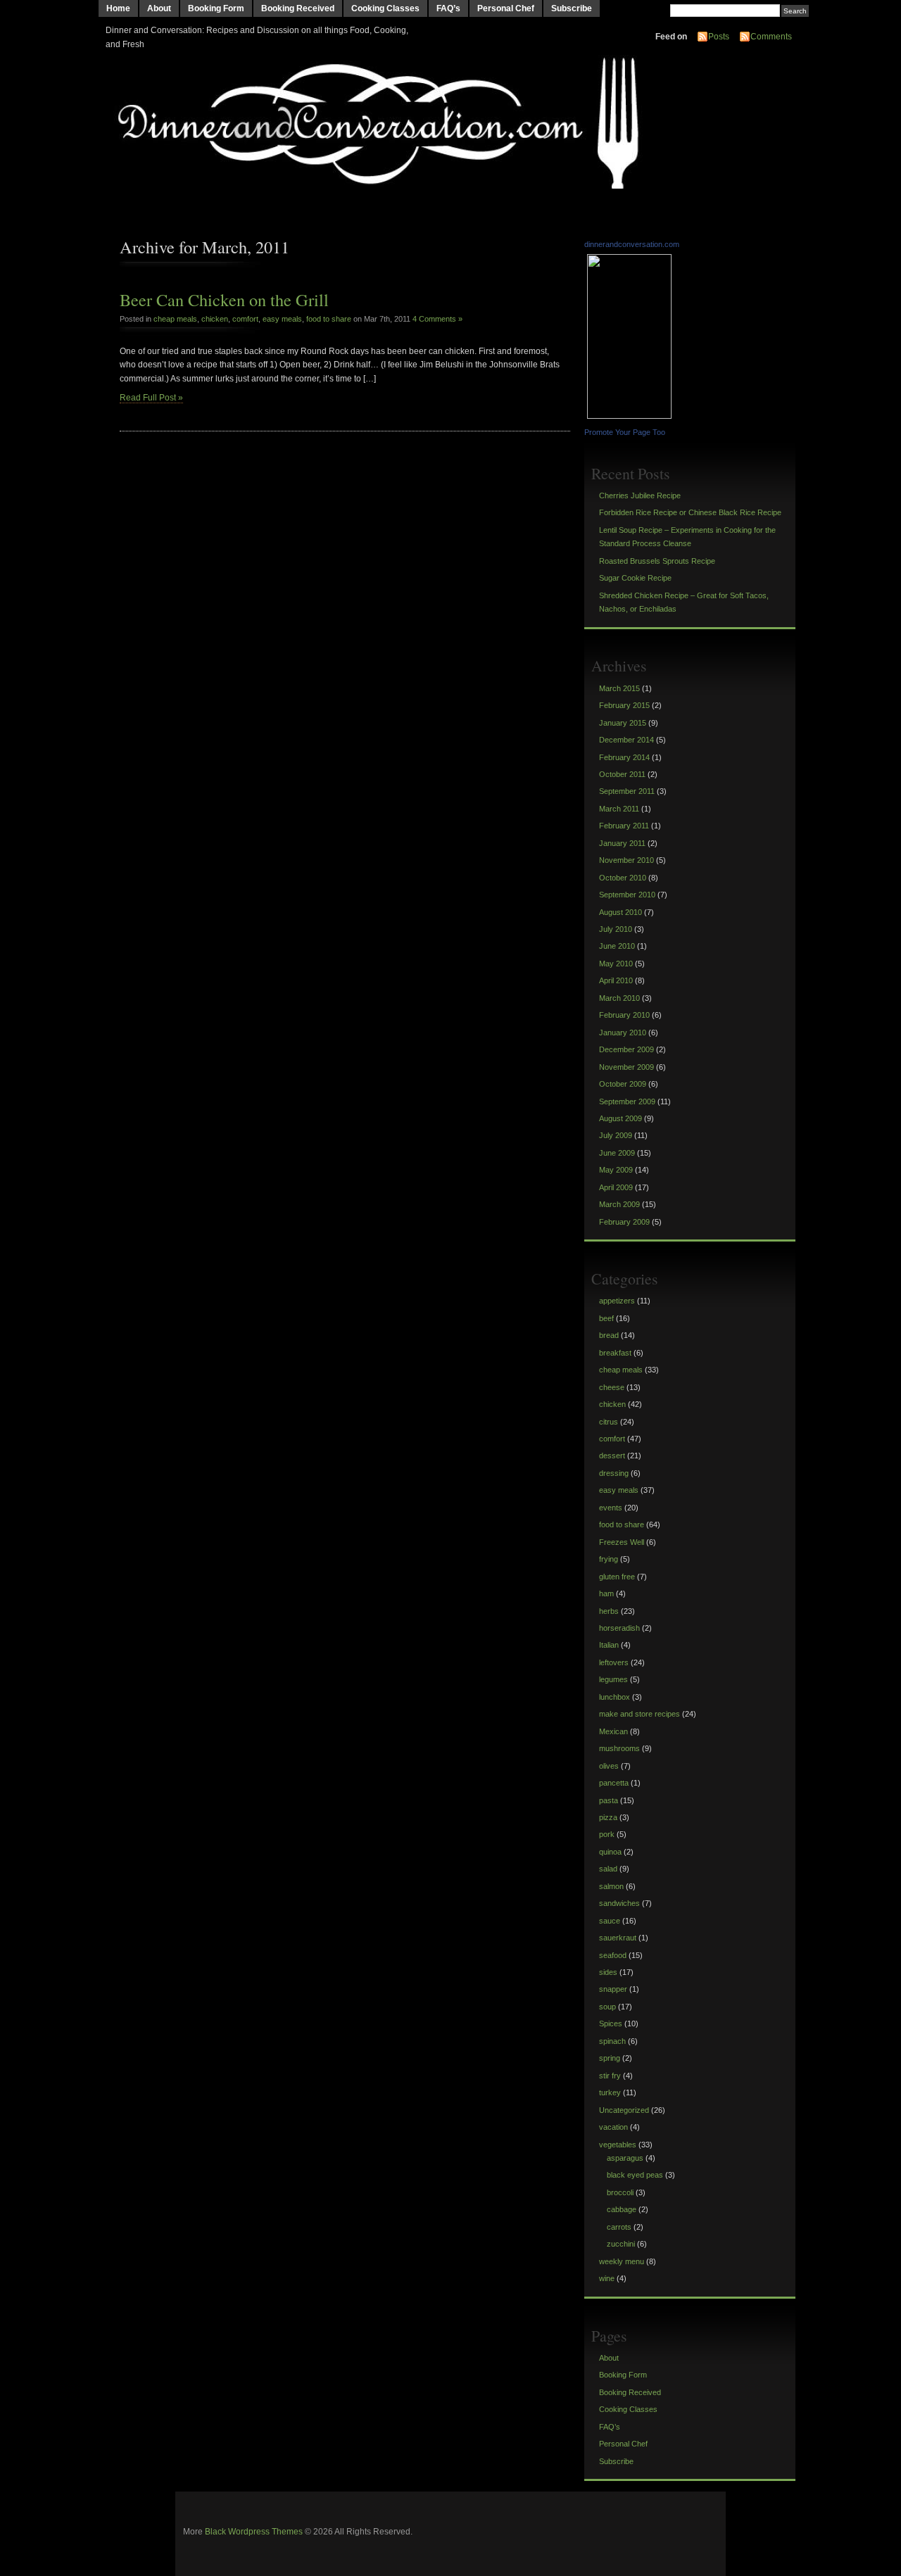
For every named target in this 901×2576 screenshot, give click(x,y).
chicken (215, 319)
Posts (719, 37)
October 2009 (623, 1084)
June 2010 (617, 946)
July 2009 (616, 1135)
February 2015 (624, 705)
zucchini (621, 2244)
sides (608, 1972)
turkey (610, 2092)
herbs (609, 1611)
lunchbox (615, 1697)
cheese (612, 1387)
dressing (614, 1473)
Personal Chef (506, 8)
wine (607, 2278)
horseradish (619, 1628)
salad (608, 1869)
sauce (610, 1921)
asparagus (625, 2158)
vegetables (618, 2145)
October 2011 (622, 774)
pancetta (614, 1783)
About (159, 8)
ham (606, 1593)
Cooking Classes (385, 8)
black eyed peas (635, 2175)
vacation (613, 2127)
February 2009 (624, 1222)
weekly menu (622, 2261)
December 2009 (626, 1049)
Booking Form (216, 8)
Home (118, 8)
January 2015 (623, 723)
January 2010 (623, 1033)
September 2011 (627, 791)
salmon (611, 1886)
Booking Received (298, 8)
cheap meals (175, 319)
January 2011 (622, 843)
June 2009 (617, 1153)
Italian (609, 1645)
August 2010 (620, 912)
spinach (612, 2041)
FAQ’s (448, 8)
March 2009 (619, 1204)
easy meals (282, 319)
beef (606, 1318)
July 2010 (616, 929)
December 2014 (626, 740)
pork (607, 1834)
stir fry (610, 2076)
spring (610, 2058)
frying (609, 1559)
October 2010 (623, 878)
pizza (608, 1817)
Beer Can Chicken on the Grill (224, 299)
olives (609, 1766)
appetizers (617, 1301)
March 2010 (619, 998)
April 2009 (616, 1187)
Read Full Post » (151, 398)
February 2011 (624, 826)
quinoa (610, 1852)
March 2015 (619, 688)
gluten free (617, 1577)
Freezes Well (622, 1542)
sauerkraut (618, 1938)
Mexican (613, 1731)
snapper (613, 1989)
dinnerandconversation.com (632, 244)
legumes (613, 1679)
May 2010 (616, 964)
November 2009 (626, 1067)
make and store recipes (639, 1714)
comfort (245, 319)
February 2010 (624, 1015)
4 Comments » (437, 319)
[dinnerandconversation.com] (631, 416)
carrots (619, 2227)
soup (607, 2007)
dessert (612, 1456)
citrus (609, 1422)
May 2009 (616, 1170)
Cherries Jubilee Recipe (640, 495)
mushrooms (619, 1748)
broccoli (620, 2192)
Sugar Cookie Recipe (635, 578)
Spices (611, 2023)
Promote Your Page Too (625, 432)
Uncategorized (624, 2110)
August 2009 (620, 1118)
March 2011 (619, 809)
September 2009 (627, 1101)
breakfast (615, 1353)
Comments (771, 37)
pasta (609, 1800)
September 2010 (627, 895)
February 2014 (624, 757)
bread (609, 1335)
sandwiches (619, 1903)
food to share (329, 319)
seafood (613, 1955)
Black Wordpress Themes (254, 2532)
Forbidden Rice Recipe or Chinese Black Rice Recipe (690, 512)
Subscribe (572, 8)
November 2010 (626, 860)
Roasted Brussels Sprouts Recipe (657, 561)
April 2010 (616, 980)
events (611, 1508)
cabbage (622, 2209)
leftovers (614, 1662)
